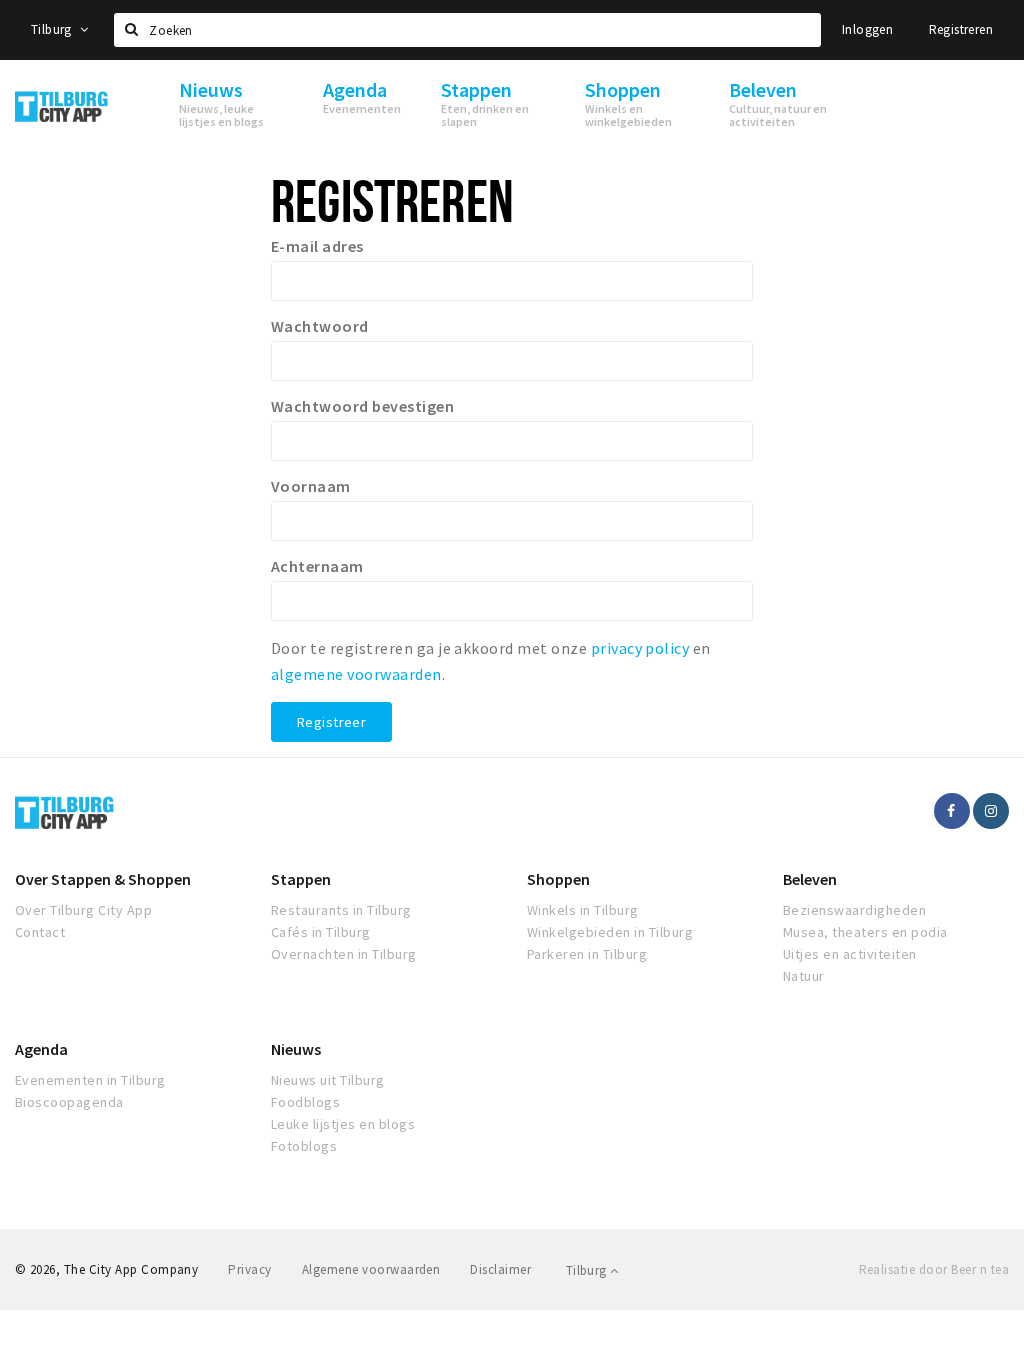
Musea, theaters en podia (865, 932)
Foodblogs (305, 1102)
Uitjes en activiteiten (850, 954)
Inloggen (867, 29)
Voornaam (311, 486)
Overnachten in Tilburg (344, 954)
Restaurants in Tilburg (341, 910)
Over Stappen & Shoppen (103, 879)
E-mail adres (317, 246)
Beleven (810, 879)
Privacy (249, 1269)
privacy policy (640, 648)
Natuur (804, 976)
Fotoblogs (304, 1146)
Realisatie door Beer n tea (934, 1269)
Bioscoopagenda (69, 1102)
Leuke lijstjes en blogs (343, 1124)
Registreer (331, 722)
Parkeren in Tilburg (587, 954)
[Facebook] (952, 811)
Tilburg (53, 29)
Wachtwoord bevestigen (362, 406)
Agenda (41, 1049)
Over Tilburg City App (83, 910)
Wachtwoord (320, 326)
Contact (40, 932)
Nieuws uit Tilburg (328, 1080)
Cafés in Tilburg (321, 932)
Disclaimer (500, 1269)
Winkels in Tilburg (583, 910)
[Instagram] (991, 811)
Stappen (301, 879)
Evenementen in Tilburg (90, 1080)
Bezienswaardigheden (854, 910)
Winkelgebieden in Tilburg (610, 932)
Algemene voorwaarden (371, 1269)
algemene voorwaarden (356, 674)
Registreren (961, 29)
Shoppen (558, 879)
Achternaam (317, 566)
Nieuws (296, 1049)
